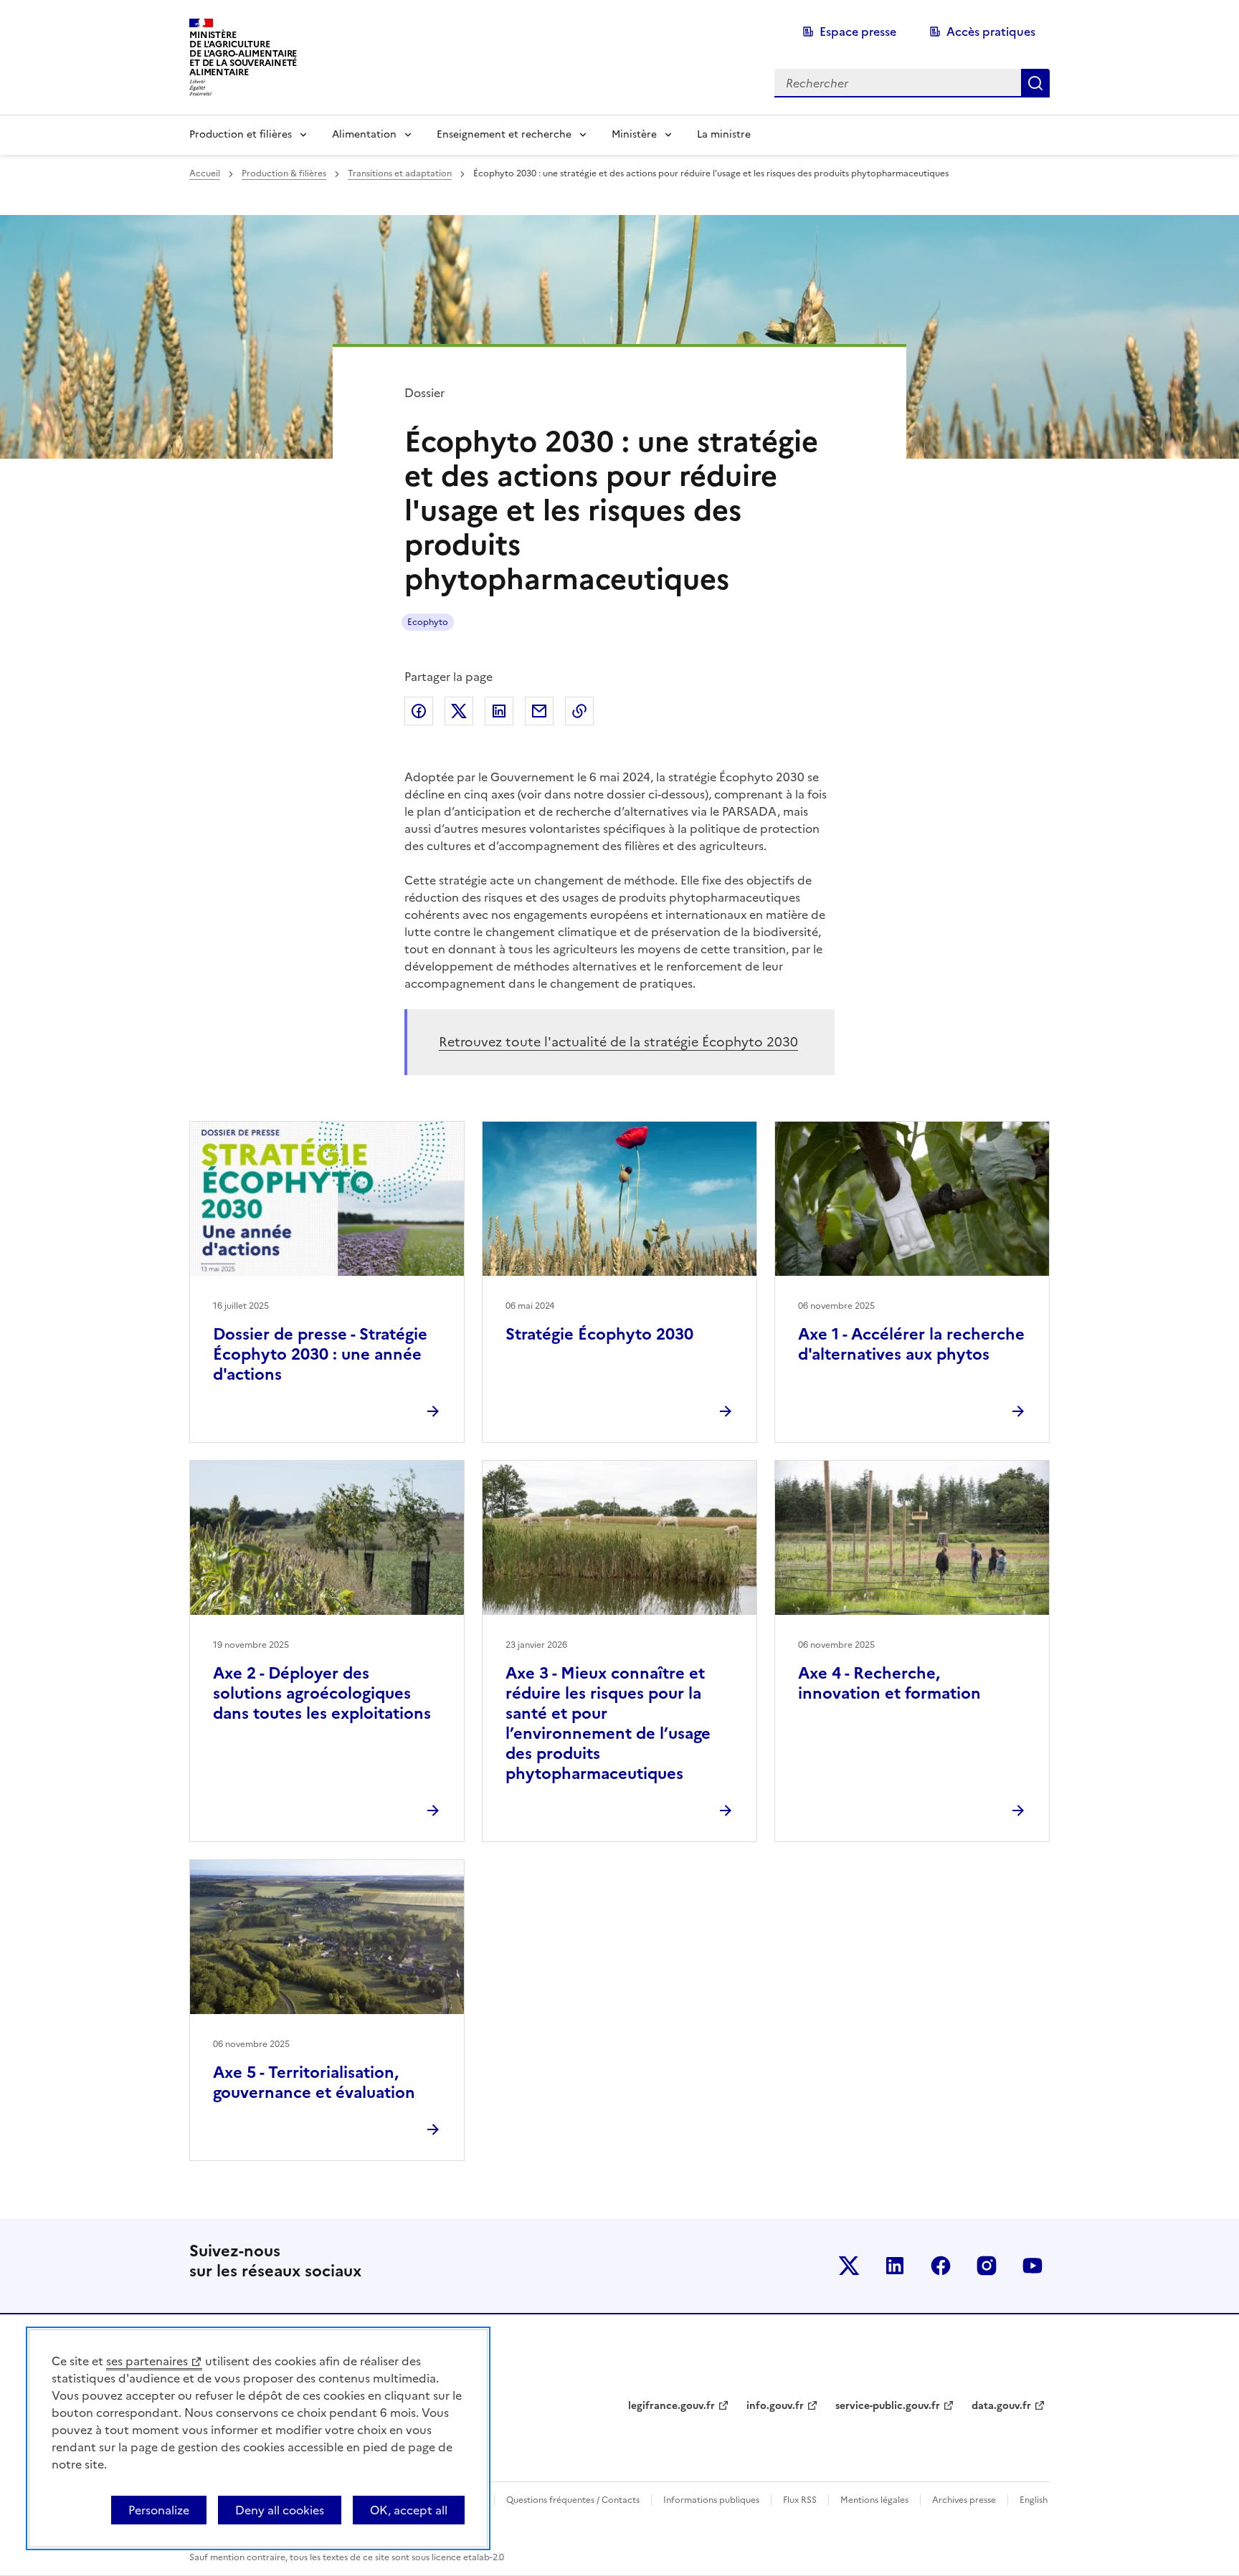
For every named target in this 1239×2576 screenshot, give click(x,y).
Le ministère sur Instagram (987, 2266)
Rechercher (1035, 83)
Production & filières (284, 173)
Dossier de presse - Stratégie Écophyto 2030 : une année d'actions (320, 1354)
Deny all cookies (280, 2510)
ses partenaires (147, 2361)
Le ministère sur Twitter (849, 2266)
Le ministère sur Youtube (1032, 2266)
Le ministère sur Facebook (941, 2266)
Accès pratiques (991, 32)
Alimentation (364, 134)
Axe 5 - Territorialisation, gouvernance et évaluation (314, 2083)
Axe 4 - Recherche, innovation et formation (889, 1683)
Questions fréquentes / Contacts (573, 2500)
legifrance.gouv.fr (671, 2406)
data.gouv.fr (1001, 2406)
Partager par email (539, 711)
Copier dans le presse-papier (579, 711)
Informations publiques (711, 2500)
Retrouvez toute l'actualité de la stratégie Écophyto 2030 (618, 1042)
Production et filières (241, 134)
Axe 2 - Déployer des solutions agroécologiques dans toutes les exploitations (322, 1693)
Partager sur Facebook (419, 711)
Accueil (205, 173)
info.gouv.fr (775, 2406)
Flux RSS (800, 2500)
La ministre (724, 134)
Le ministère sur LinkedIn (895, 2266)
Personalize (159, 2510)
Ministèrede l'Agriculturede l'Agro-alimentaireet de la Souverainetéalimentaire (243, 53)
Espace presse (858, 32)
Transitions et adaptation (400, 173)
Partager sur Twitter (459, 711)
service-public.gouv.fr (888, 2406)
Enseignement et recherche (504, 134)
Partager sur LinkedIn (499, 711)
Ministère (634, 134)
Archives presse (964, 2500)
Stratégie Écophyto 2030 (599, 1334)
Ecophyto (428, 622)
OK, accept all (409, 2510)
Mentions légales (874, 2500)
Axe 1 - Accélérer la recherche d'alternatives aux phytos (911, 1344)
